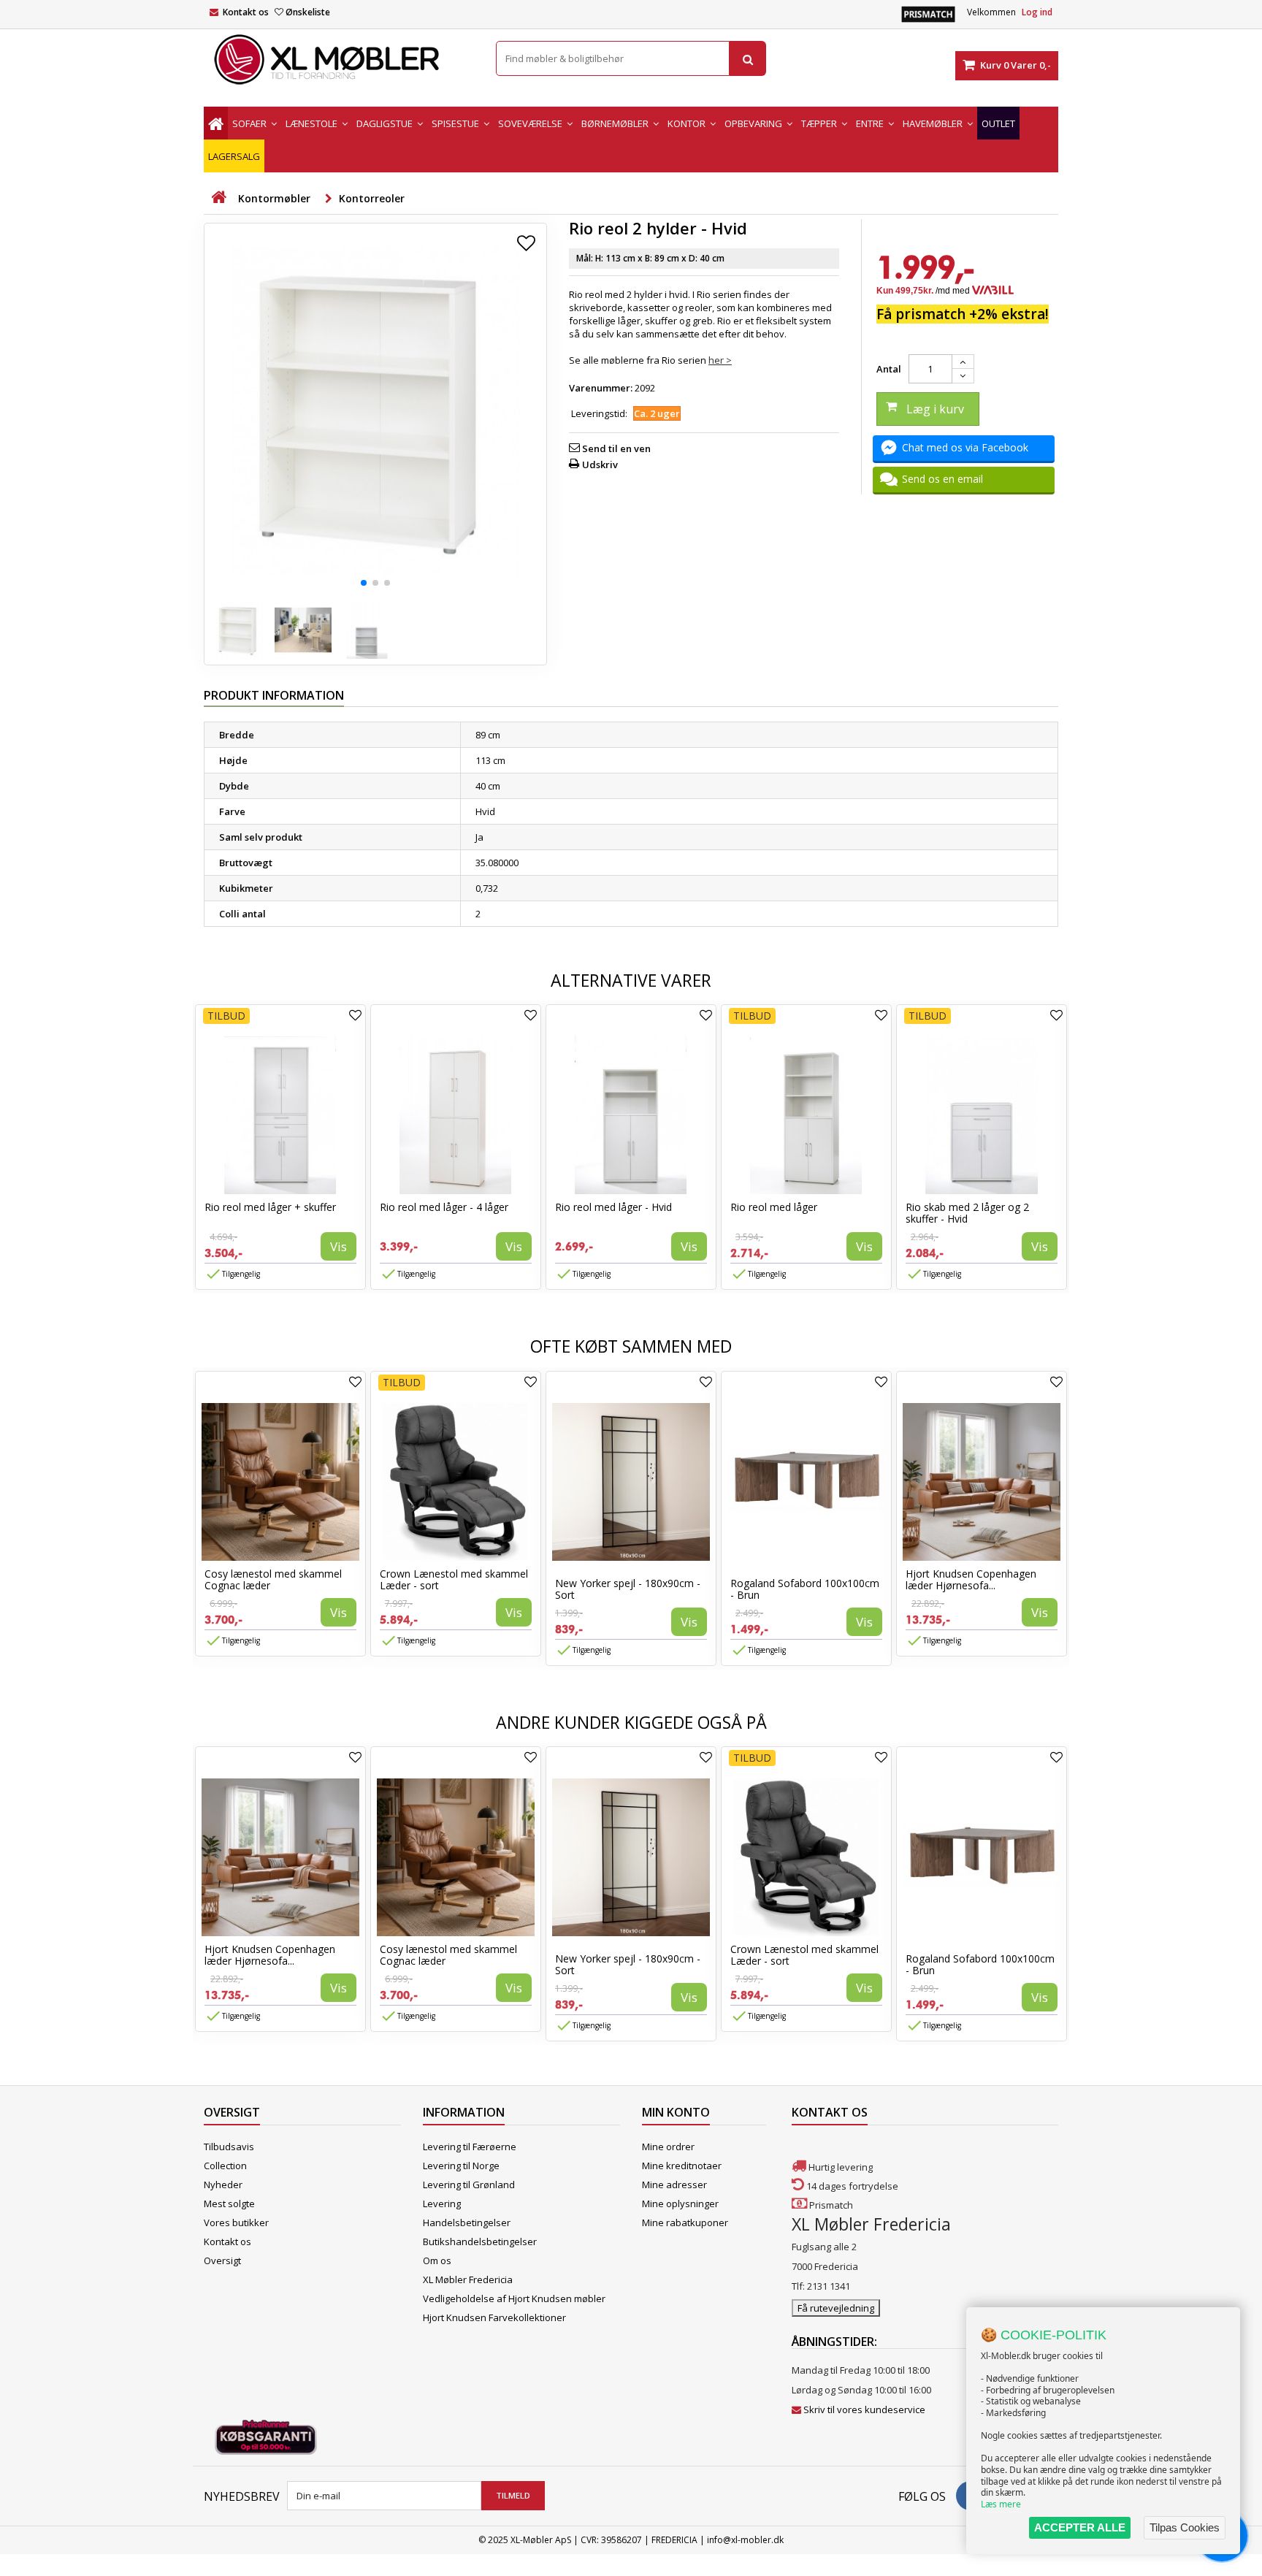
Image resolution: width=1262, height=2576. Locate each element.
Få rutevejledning (836, 2308)
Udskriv (600, 465)
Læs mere (1001, 2504)
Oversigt (222, 2260)
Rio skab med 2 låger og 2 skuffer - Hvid (967, 1213)
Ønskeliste (308, 12)
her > (720, 360)
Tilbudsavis (229, 2147)
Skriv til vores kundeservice (864, 2409)
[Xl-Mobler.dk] (339, 60)
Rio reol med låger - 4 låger (444, 1207)
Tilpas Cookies (1185, 2527)
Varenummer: (601, 388)
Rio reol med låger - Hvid (613, 1207)
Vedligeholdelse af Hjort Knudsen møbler (514, 2298)
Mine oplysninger (680, 2204)
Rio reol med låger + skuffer (270, 1207)
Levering (442, 2204)
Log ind (1037, 12)
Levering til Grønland (469, 2185)
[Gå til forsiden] (218, 198)
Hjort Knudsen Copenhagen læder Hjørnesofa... (971, 1579)
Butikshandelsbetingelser (480, 2241)
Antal (889, 369)
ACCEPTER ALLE (1080, 2527)
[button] (364, 583)
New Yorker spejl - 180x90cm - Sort (628, 1589)
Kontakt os (246, 12)
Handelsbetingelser (467, 2223)
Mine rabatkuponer (685, 2223)
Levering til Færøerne (470, 2147)
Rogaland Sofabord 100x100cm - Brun (805, 1589)
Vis (339, 1246)
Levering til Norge (461, 2166)
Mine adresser (674, 2185)
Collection (225, 2166)
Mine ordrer (668, 2147)
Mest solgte (229, 2204)
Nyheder (223, 2185)
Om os (437, 2260)
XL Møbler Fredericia (468, 2279)
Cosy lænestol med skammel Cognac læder (273, 1579)
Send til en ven (616, 448)
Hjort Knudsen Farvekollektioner (494, 2317)
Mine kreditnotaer (682, 2166)
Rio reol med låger (774, 1207)
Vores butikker (236, 2223)
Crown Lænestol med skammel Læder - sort (454, 1579)
